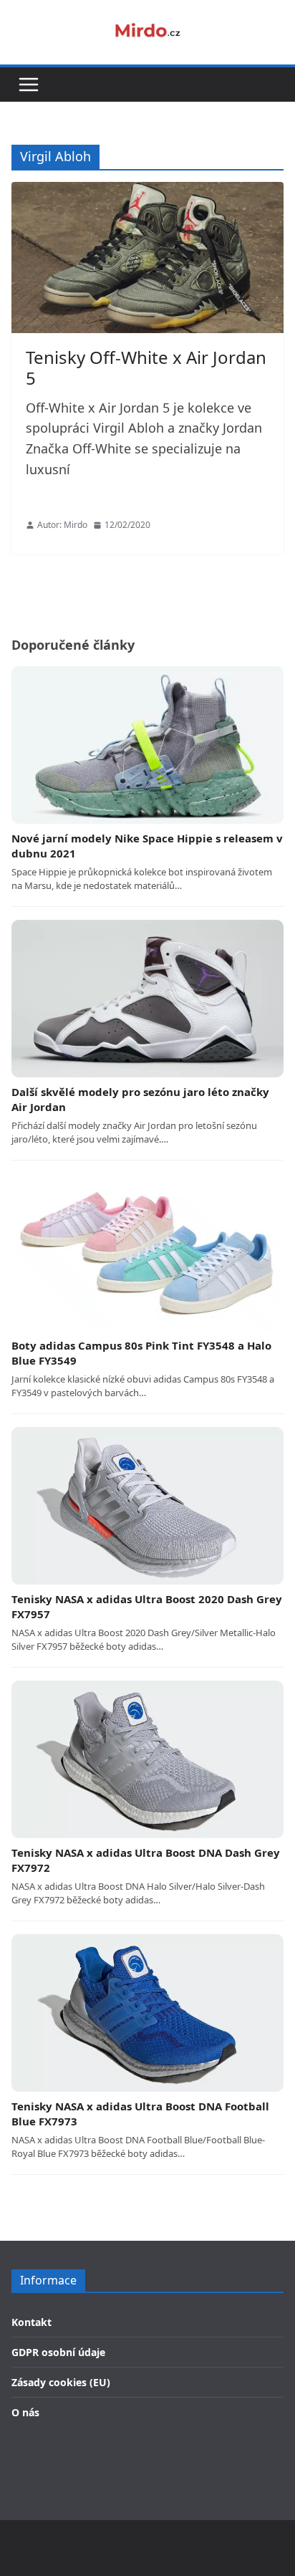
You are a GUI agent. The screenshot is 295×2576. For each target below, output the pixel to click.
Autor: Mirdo (62, 525)
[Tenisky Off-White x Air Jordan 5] (147, 258)
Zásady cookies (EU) (61, 2382)
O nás (25, 2412)
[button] (29, 85)
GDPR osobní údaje (58, 2352)
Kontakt (32, 2322)
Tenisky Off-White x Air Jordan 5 (146, 367)
